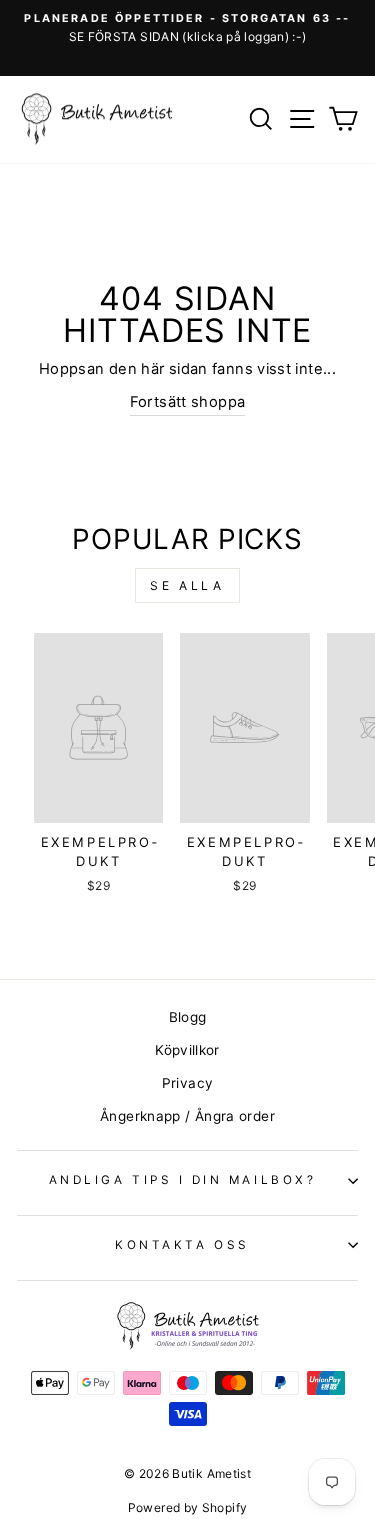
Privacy (188, 1083)
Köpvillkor (187, 1050)
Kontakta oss (182, 1245)
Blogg (188, 1017)
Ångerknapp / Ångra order (187, 1116)
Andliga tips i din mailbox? (182, 1180)
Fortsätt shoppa (188, 402)
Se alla (187, 585)
